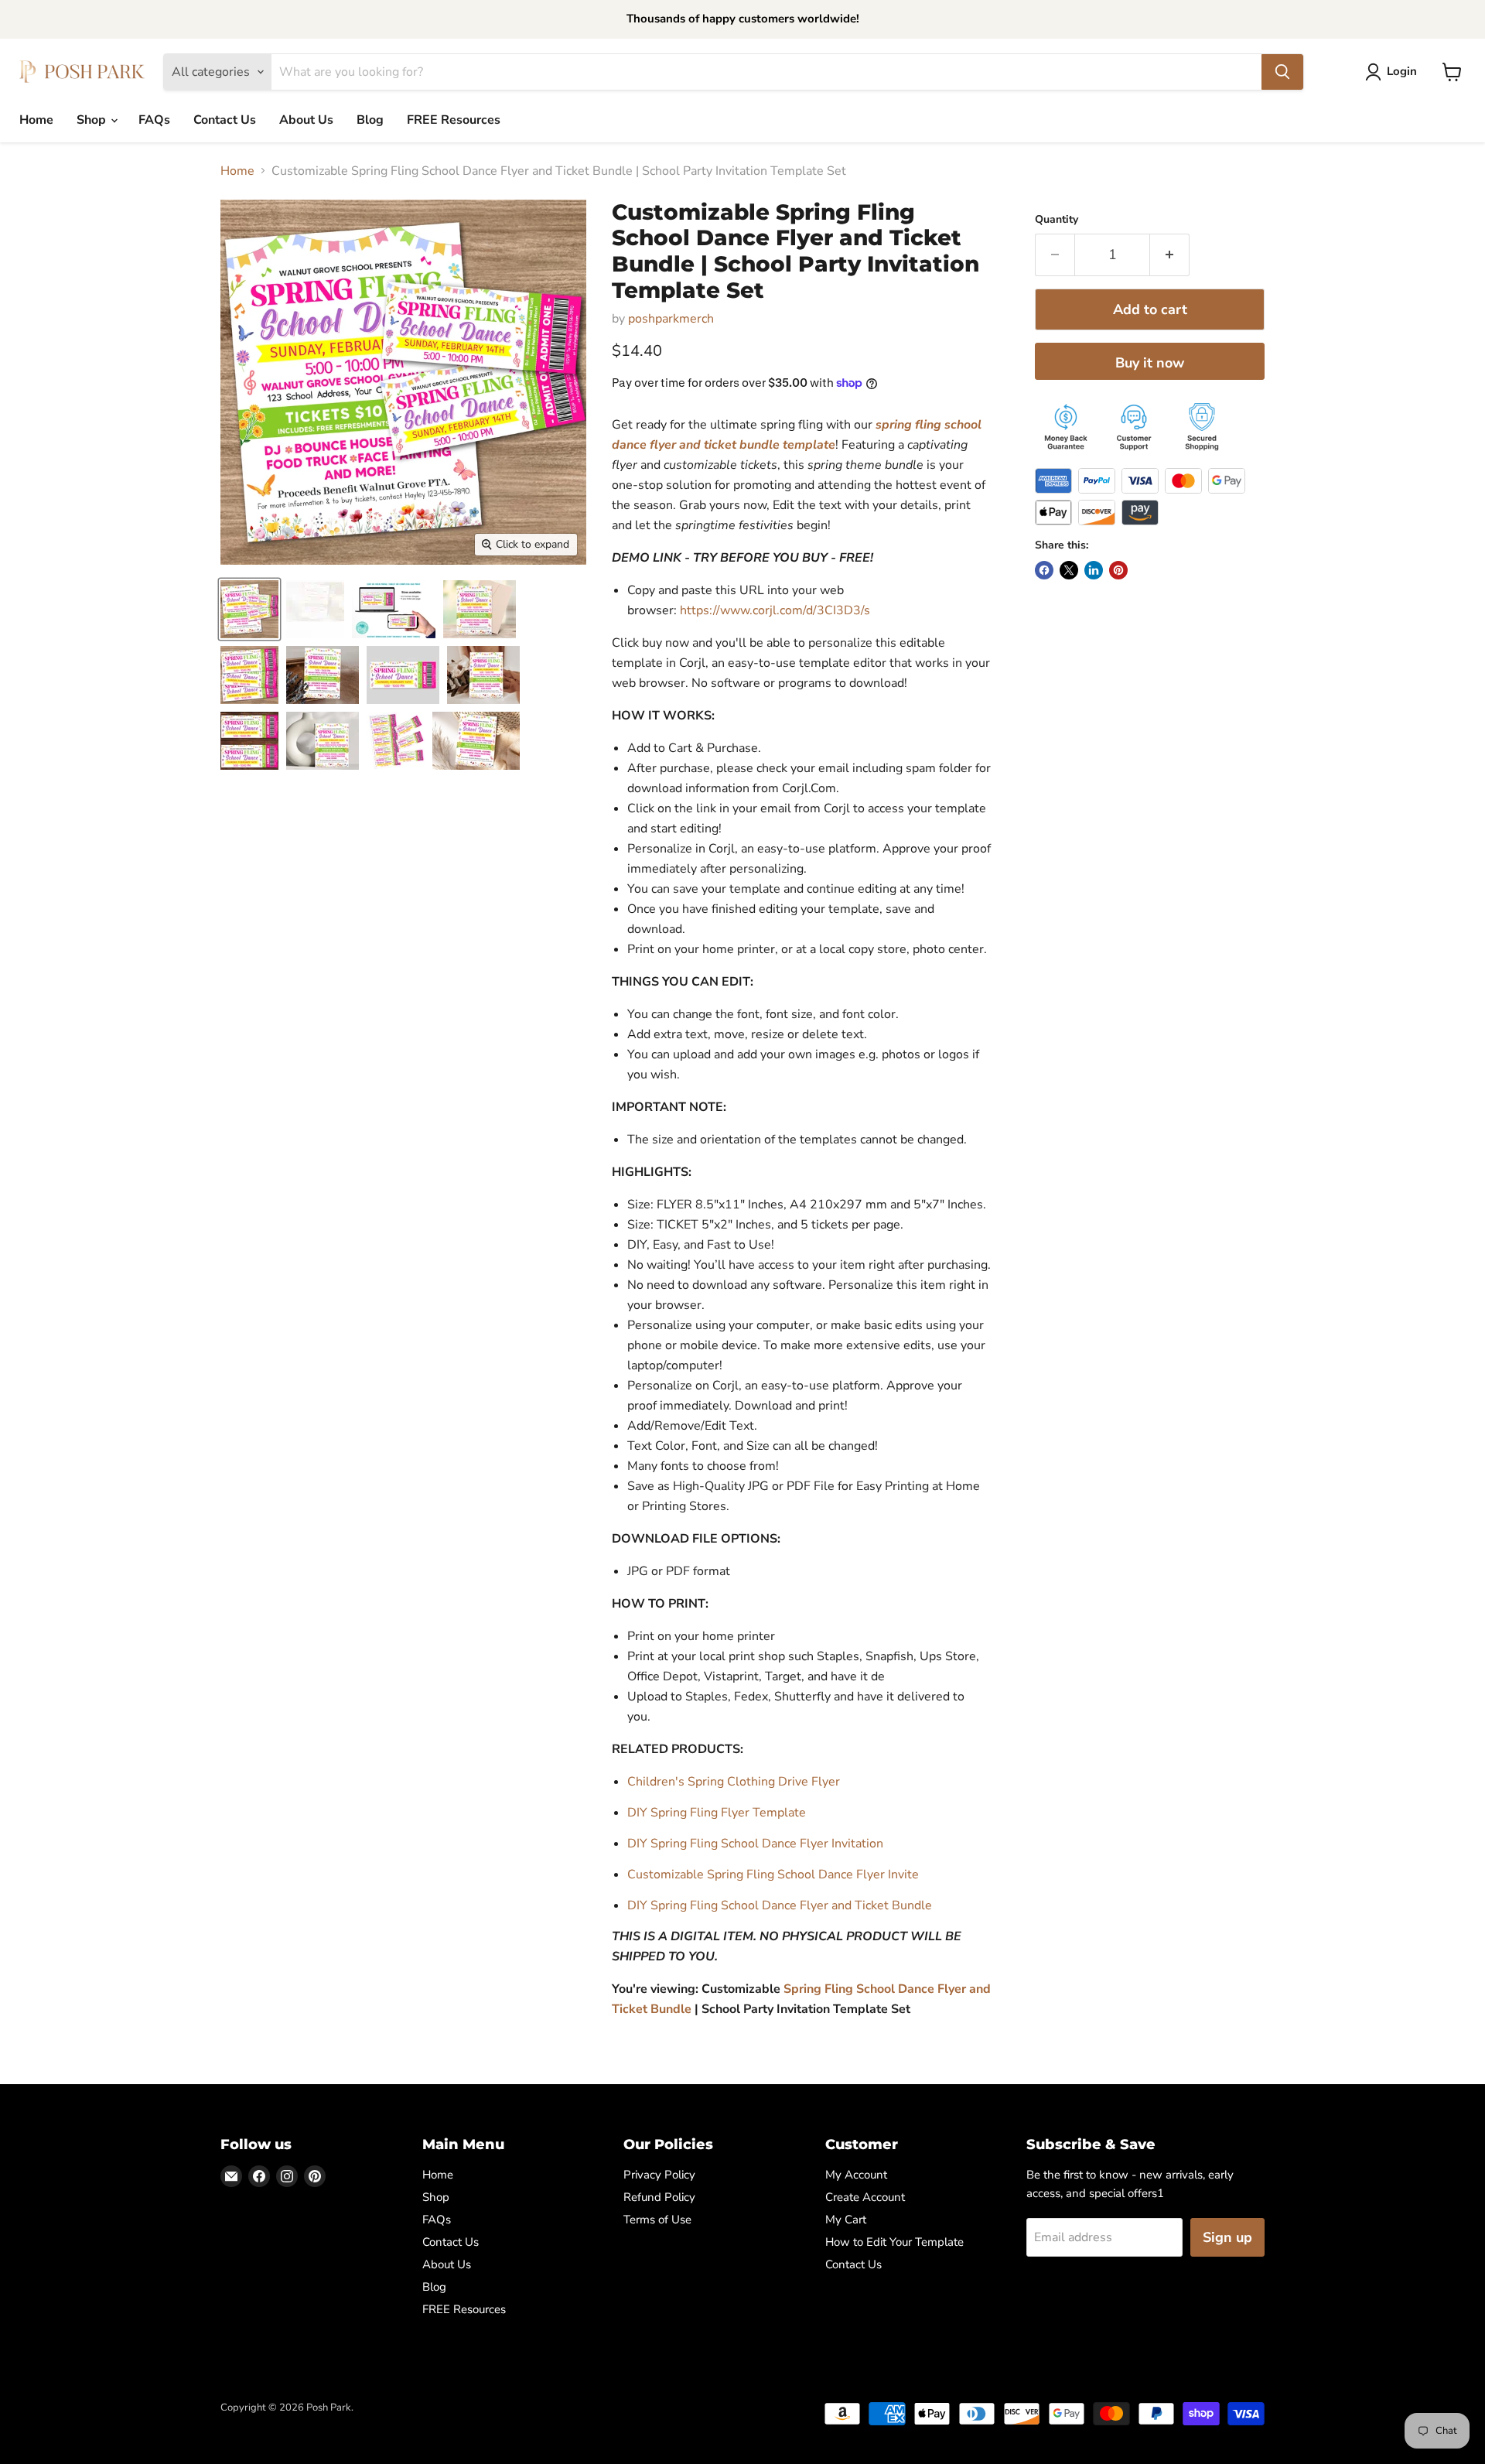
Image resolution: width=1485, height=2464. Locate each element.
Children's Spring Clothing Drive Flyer (734, 1782)
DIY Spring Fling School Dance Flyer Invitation (755, 1844)
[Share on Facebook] (1044, 570)
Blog (370, 120)
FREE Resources (454, 120)
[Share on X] (1069, 570)
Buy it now (1150, 363)
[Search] (1282, 72)
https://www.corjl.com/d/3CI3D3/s (775, 610)
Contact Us (225, 120)
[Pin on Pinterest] (1118, 570)
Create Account (865, 2197)
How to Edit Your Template (894, 2242)
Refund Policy (659, 2197)
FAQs (154, 120)
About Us (306, 120)
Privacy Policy (659, 2175)
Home (36, 120)
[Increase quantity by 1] (1170, 255)
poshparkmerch (671, 319)
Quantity (1057, 220)
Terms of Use (657, 2220)
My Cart (846, 2220)
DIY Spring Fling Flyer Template (717, 1813)
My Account (856, 2175)
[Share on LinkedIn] (1094, 570)
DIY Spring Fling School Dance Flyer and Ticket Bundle (780, 1905)
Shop (93, 120)
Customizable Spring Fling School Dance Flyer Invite (773, 1874)
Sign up (1227, 2237)
